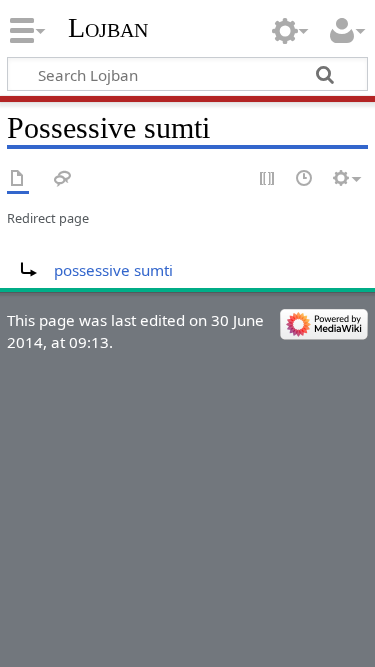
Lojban (108, 27)
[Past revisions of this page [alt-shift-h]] (305, 179)
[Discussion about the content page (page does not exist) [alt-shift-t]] (63, 179)
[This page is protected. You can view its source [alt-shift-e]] (268, 179)
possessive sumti (113, 270)
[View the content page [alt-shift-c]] (18, 179)
